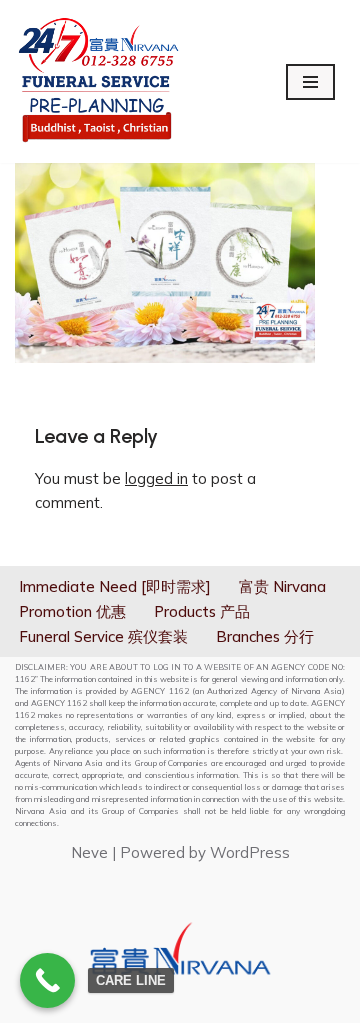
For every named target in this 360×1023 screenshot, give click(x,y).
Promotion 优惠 (72, 611)
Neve (89, 852)
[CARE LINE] (47, 980)
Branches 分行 (265, 636)
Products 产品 (202, 611)
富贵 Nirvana (282, 586)
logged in (156, 478)
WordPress (250, 852)
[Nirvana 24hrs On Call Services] (98, 81)
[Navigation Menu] (310, 82)
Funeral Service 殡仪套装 (103, 636)
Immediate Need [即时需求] (115, 586)
